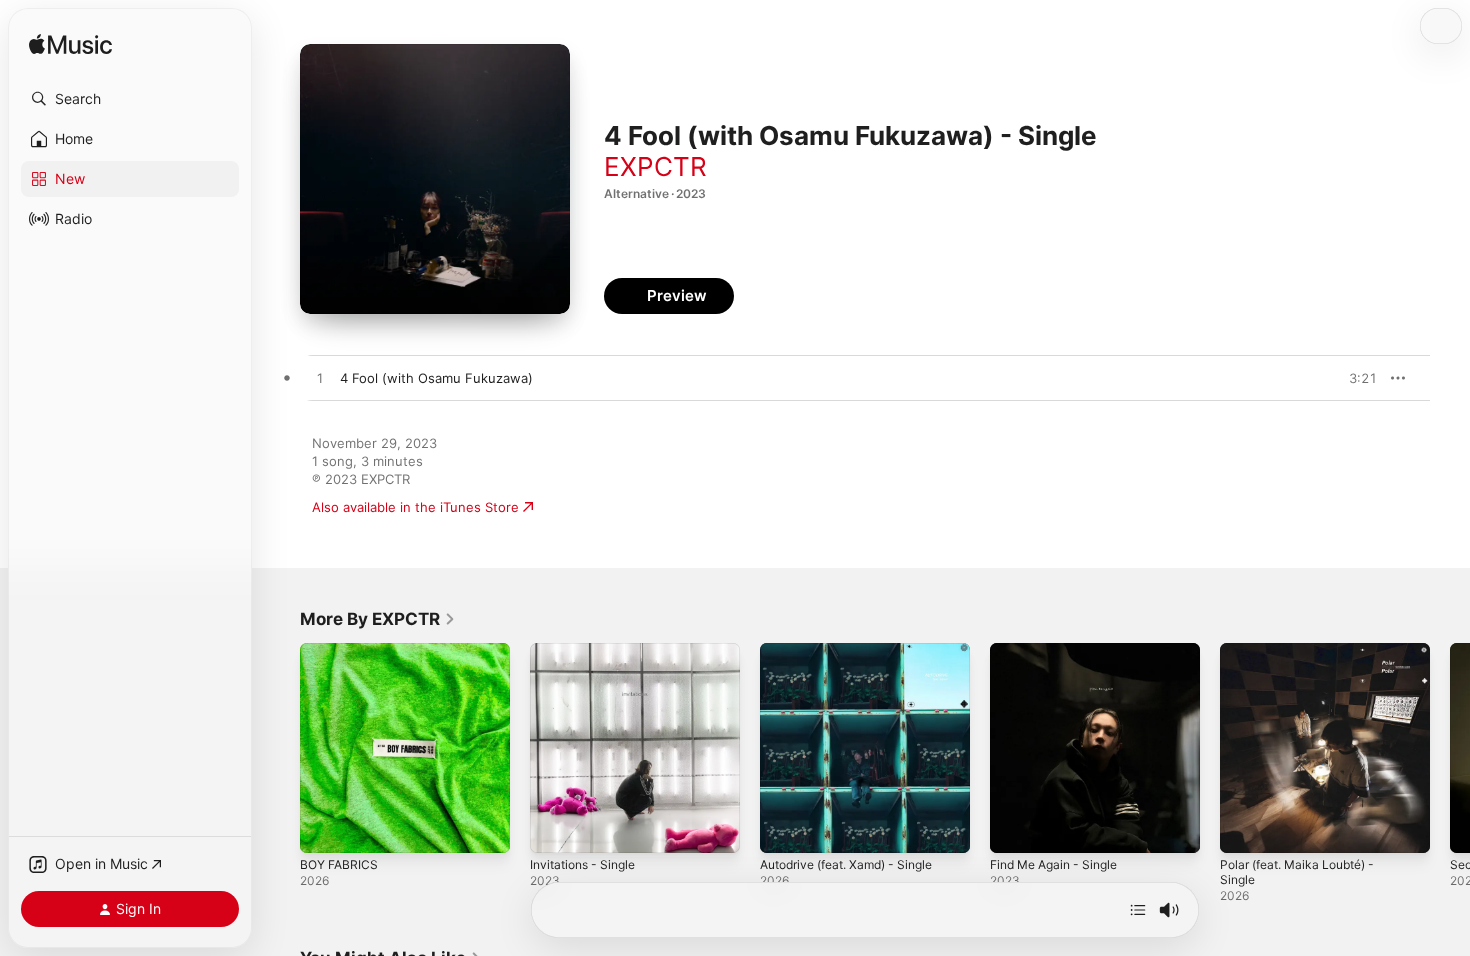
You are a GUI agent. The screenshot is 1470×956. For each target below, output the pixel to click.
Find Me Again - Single (1061, 651)
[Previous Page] (280, 748)
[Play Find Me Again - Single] (1015, 828)
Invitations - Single (588, 651)
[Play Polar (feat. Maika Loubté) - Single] (1245, 828)
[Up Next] (1138, 910)
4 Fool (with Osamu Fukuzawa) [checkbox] (436, 378)
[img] (70, 45)
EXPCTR (655, 166)
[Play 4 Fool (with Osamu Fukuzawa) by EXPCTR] (320, 379)
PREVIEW (1355, 378)
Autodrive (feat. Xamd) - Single (857, 651)
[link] (378, 619)
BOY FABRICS (341, 651)
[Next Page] (1450, 748)
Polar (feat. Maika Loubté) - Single (1306, 659)
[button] (130, 99)
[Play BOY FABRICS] (325, 828)
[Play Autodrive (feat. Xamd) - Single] (785, 828)
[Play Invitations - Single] (555, 828)
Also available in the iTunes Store (415, 507)
